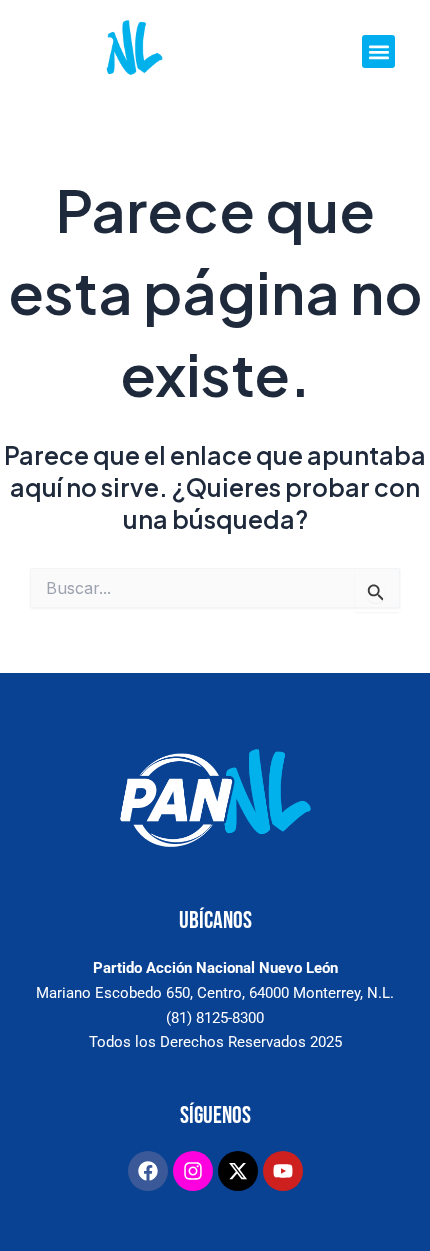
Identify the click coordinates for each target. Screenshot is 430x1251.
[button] (378, 51)
